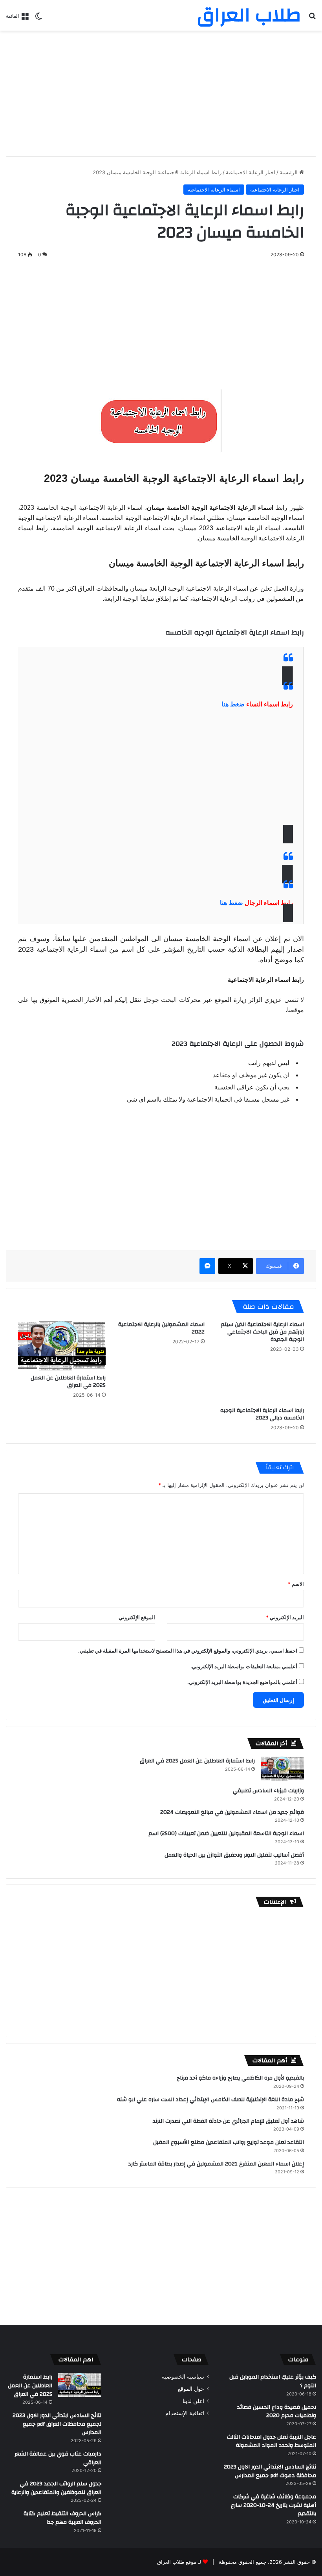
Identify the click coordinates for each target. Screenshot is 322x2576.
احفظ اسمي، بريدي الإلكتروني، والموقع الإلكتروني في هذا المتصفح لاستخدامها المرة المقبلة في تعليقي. (188, 1651)
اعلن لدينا (193, 2401)
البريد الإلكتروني (285, 1617)
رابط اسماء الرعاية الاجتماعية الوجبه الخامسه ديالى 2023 (262, 1414)
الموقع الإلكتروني (137, 1617)
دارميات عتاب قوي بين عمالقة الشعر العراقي (58, 2458)
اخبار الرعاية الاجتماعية (251, 172)
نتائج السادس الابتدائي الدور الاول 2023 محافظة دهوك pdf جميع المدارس (270, 2471)
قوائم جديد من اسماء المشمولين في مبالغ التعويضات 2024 (232, 1812)
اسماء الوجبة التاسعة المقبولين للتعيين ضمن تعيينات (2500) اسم (226, 1833)
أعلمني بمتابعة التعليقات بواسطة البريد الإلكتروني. (244, 1666)
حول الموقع (191, 2389)
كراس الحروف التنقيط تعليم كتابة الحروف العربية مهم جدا (62, 2518)
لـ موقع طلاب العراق (179, 2562)
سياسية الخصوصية (183, 2377)
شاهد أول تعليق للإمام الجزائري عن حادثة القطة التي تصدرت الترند (228, 2121)
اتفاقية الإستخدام (185, 2413)
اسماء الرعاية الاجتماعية (214, 190)
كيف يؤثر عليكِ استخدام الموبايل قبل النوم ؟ (273, 2381)
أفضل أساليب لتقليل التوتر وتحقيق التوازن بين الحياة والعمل (234, 1855)
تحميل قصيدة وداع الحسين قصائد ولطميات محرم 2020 (277, 2412)
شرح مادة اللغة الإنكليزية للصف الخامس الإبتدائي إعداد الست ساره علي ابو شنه (210, 2100)
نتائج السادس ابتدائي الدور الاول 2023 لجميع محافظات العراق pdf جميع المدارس (57, 2424)
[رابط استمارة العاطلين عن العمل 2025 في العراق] (62, 1345)
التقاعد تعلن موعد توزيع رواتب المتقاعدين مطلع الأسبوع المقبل (229, 2142)
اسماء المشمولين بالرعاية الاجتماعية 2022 (161, 1328)
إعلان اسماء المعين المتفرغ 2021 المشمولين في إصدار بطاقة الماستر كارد (216, 2164)
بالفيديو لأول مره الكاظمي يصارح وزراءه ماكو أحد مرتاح (240, 2078)
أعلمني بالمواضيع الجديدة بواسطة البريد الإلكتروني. (242, 1682)
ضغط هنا (233, 704)
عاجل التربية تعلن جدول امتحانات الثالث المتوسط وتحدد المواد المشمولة (272, 2441)
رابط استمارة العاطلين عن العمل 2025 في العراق (68, 1382)
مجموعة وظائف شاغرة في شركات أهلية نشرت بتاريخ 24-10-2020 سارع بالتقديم (274, 2505)
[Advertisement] (161, 93)
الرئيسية (289, 172)
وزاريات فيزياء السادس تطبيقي (268, 1791)
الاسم (296, 1584)
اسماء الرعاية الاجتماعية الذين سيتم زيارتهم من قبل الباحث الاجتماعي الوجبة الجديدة (262, 1332)
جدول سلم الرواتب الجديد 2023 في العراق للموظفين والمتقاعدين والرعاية (56, 2488)
